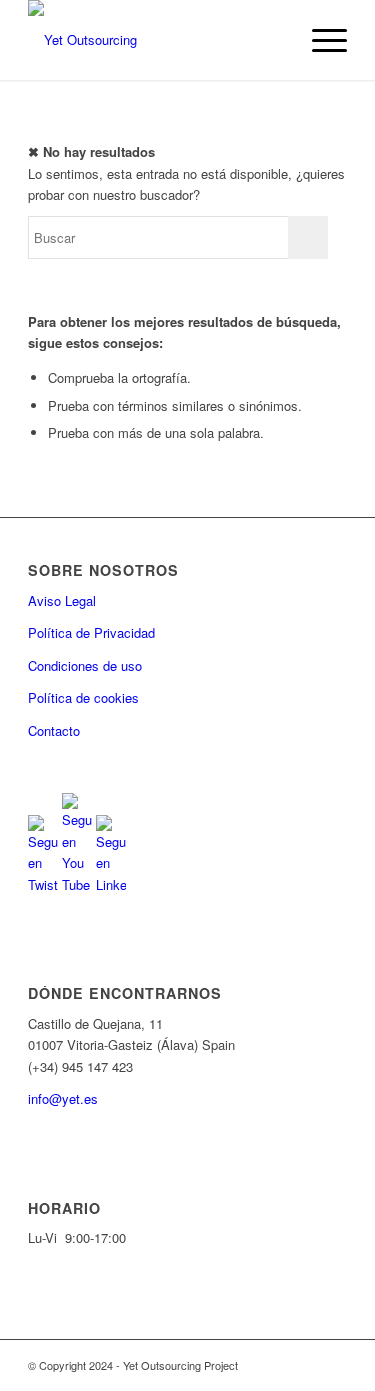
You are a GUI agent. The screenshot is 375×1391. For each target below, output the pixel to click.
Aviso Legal (62, 600)
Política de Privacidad (91, 632)
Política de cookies (83, 697)
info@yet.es (63, 1098)
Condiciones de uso (85, 665)
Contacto (54, 730)
